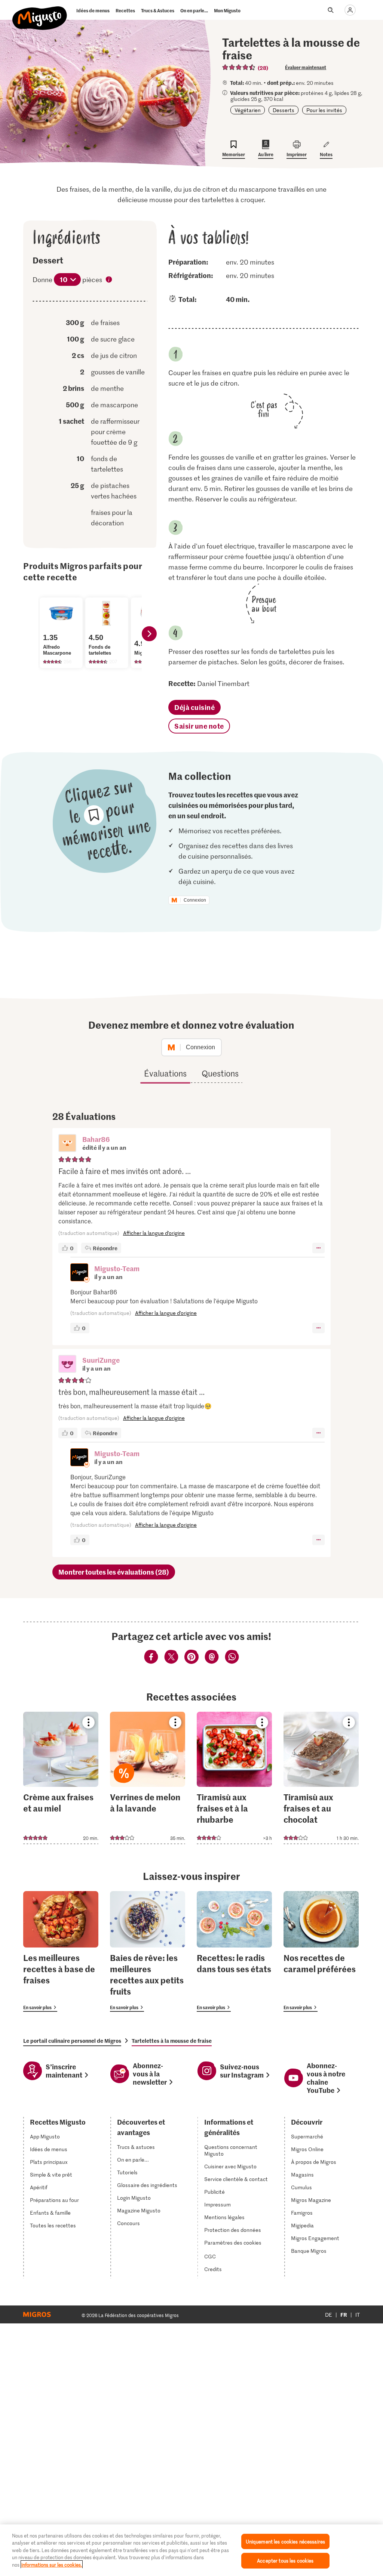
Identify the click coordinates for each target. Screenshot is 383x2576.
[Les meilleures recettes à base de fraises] (61, 1951)
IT (358, 2315)
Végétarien (248, 110)
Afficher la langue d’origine (154, 1233)
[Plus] (318, 1248)
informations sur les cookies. (52, 2565)
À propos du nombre (109, 280)
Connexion (195, 900)
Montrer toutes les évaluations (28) (114, 1572)
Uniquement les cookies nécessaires (285, 2541)
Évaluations (165, 1073)
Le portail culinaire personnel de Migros (72, 2041)
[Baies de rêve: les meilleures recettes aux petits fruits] (148, 1951)
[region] (191, 2550)
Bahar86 (96, 1139)
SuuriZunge (101, 1360)
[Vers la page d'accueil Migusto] (40, 12)
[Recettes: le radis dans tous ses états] (234, 1951)
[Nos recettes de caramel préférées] (321, 1951)
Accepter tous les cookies (285, 2560)
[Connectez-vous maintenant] (350, 10)
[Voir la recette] (61, 1778)
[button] (67, 1144)
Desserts (284, 110)
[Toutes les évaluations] (239, 67)
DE (329, 2315)
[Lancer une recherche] (331, 10)
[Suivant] (149, 634)
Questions (220, 1073)
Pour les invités (324, 110)
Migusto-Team (117, 1268)
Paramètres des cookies (233, 2243)
